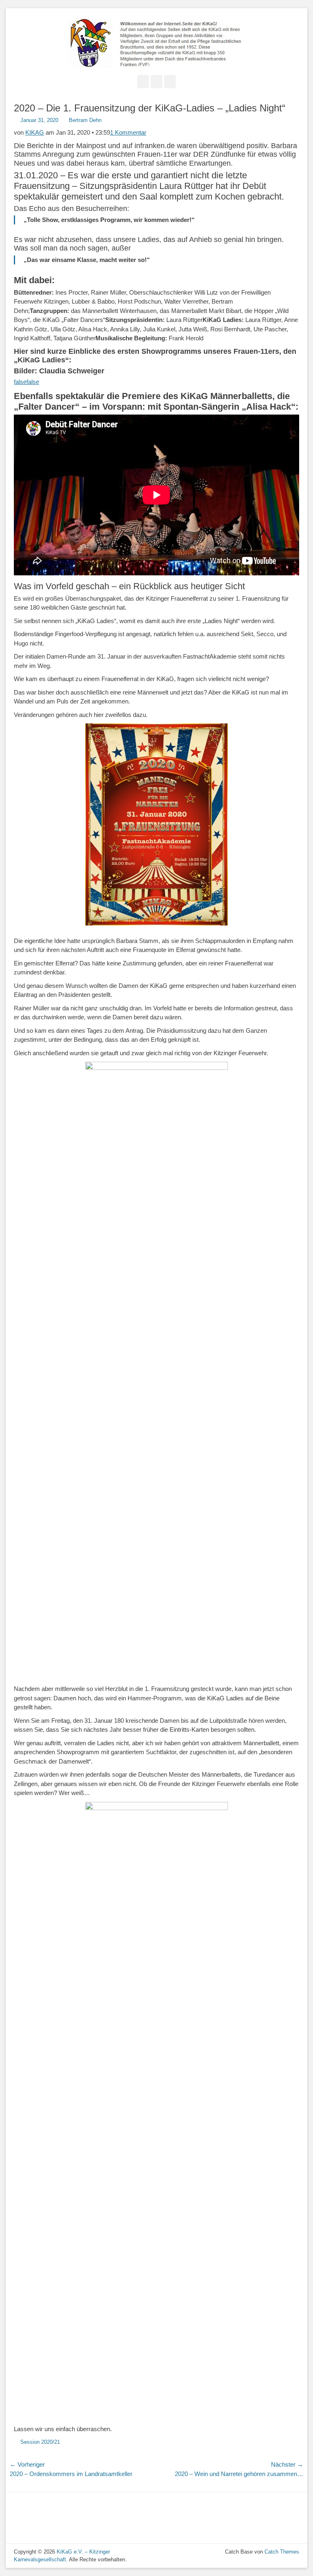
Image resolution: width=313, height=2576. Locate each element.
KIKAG (35, 132)
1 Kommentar (128, 132)
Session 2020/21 (40, 2442)
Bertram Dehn (85, 120)
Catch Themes (282, 2552)
